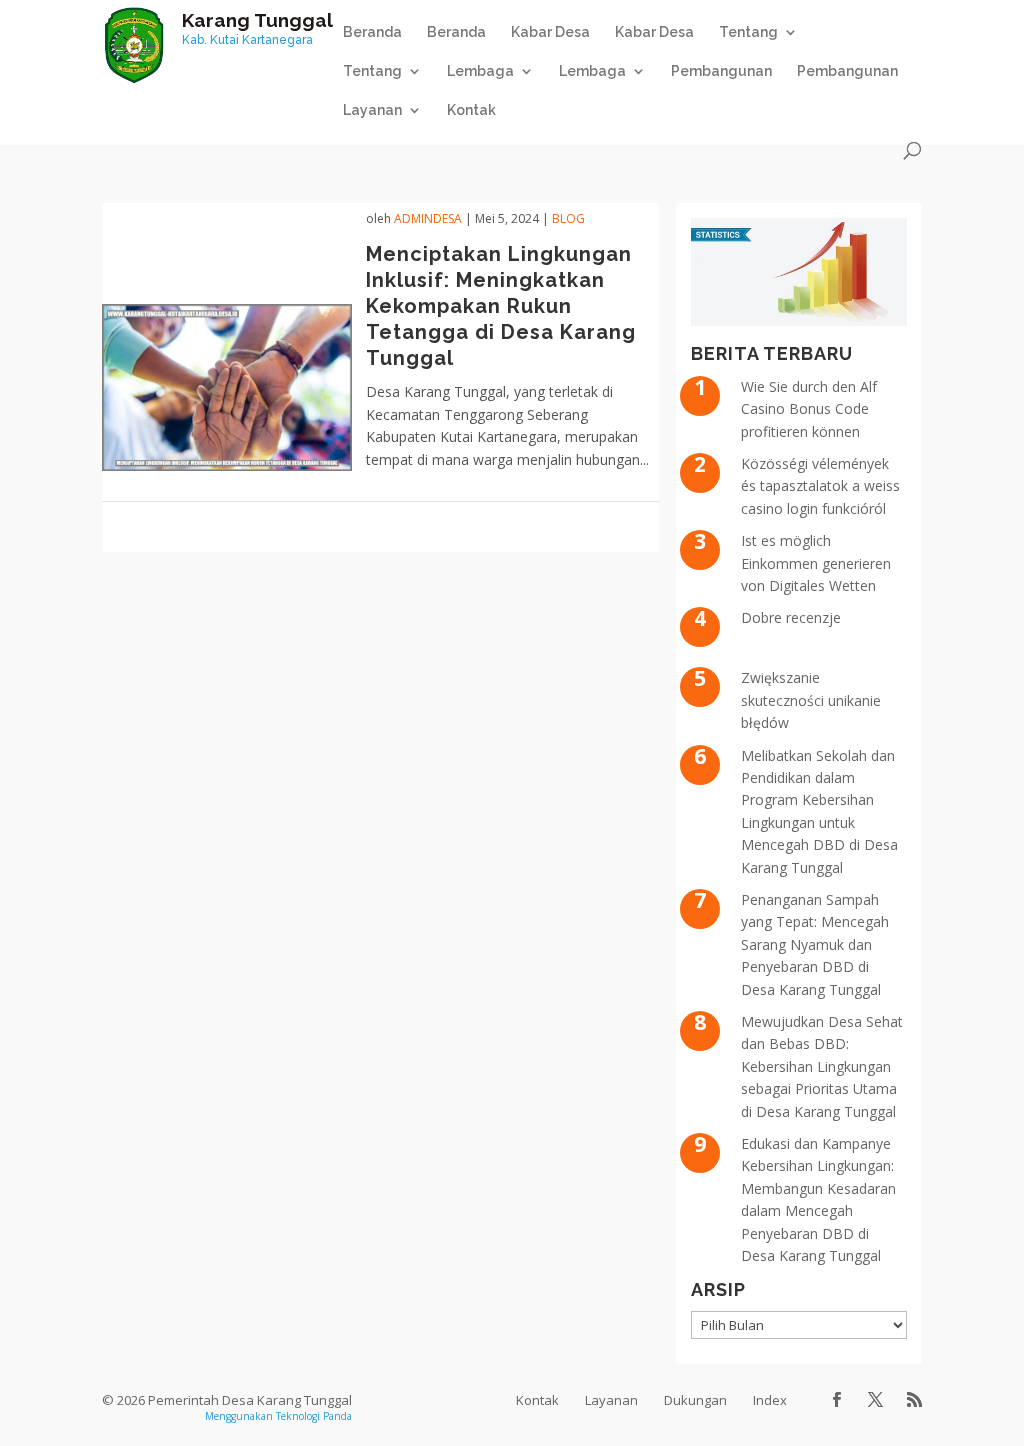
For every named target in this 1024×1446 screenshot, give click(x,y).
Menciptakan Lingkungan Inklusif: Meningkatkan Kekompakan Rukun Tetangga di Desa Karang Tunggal (501, 306)
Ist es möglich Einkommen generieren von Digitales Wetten (816, 563)
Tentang (372, 71)
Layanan (372, 110)
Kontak (471, 110)
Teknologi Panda (314, 1416)
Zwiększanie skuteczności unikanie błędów (811, 700)
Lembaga (592, 71)
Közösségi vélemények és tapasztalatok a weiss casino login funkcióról (820, 486)
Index (770, 1400)
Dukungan (695, 1400)
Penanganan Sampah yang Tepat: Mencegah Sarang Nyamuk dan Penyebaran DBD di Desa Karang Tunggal (815, 944)
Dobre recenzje (791, 617)
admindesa (428, 218)
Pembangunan (721, 71)
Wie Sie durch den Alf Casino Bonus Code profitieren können (809, 409)
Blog (568, 218)
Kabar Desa (550, 32)
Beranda (372, 32)
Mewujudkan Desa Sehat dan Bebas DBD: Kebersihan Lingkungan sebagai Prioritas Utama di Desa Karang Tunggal (822, 1066)
